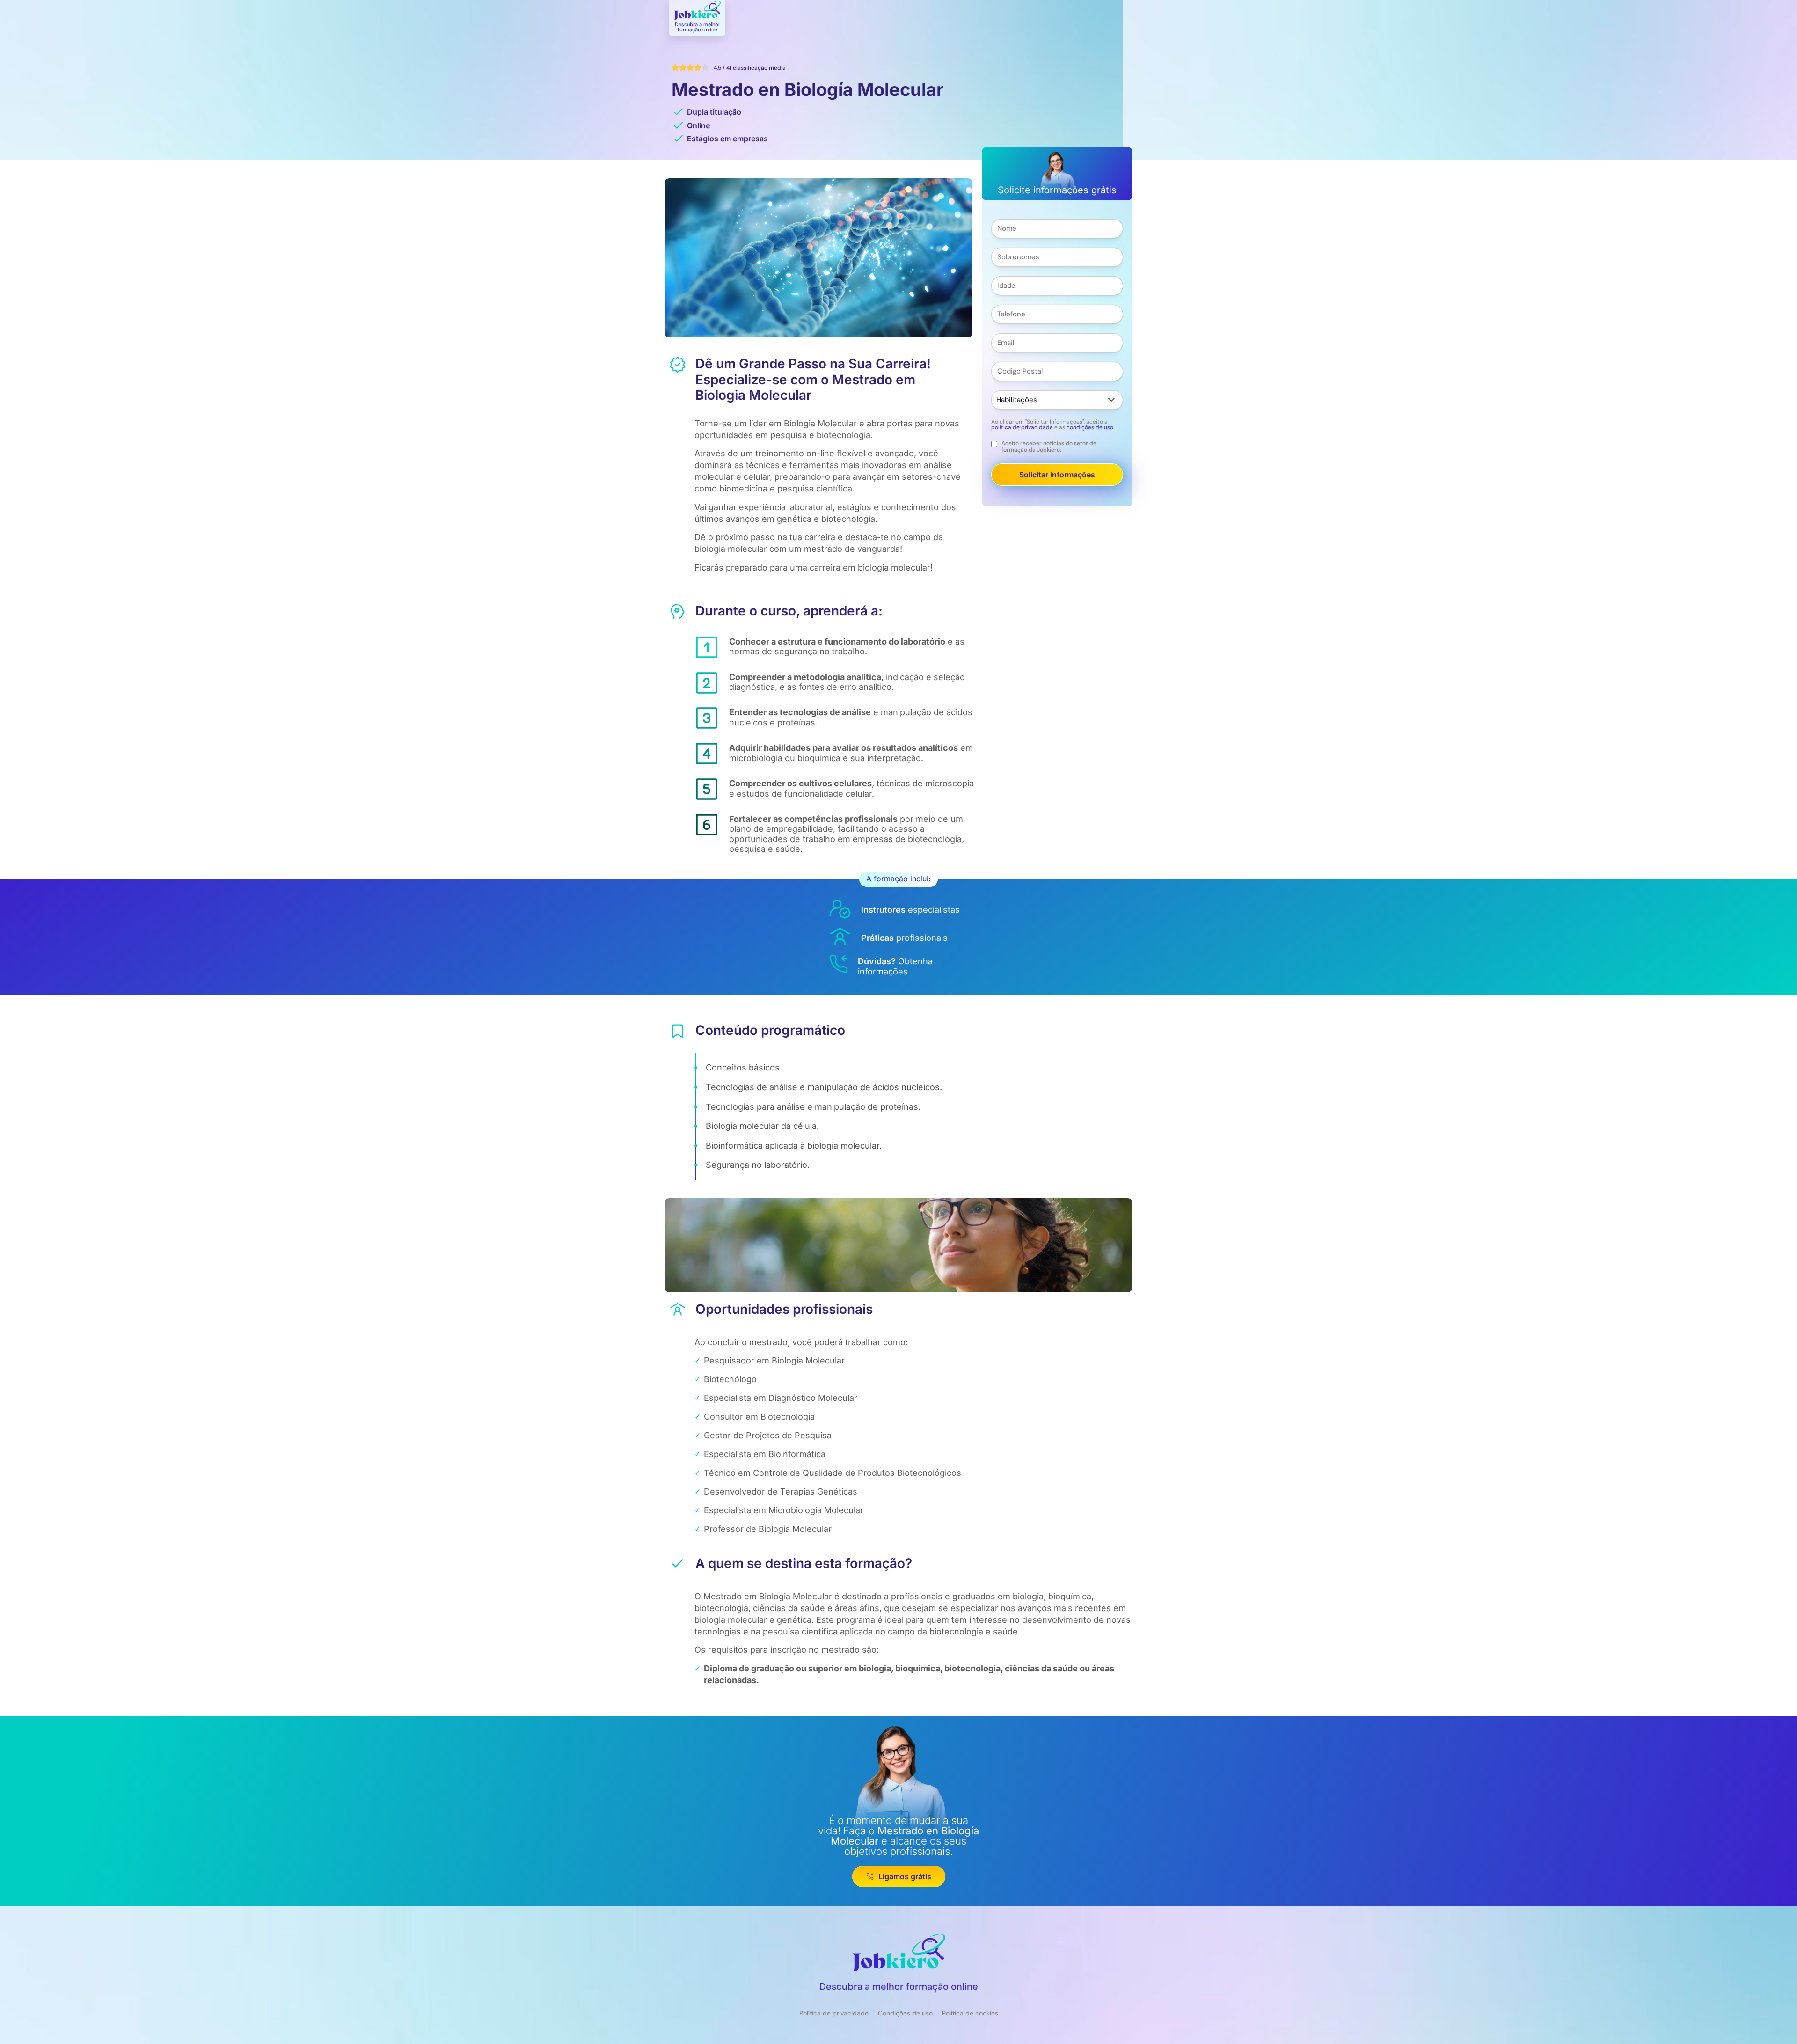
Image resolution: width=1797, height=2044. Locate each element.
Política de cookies (970, 2013)
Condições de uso (905, 2013)
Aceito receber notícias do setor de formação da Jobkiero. (1049, 447)
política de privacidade (1022, 427)
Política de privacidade (834, 2013)
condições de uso (1090, 427)
